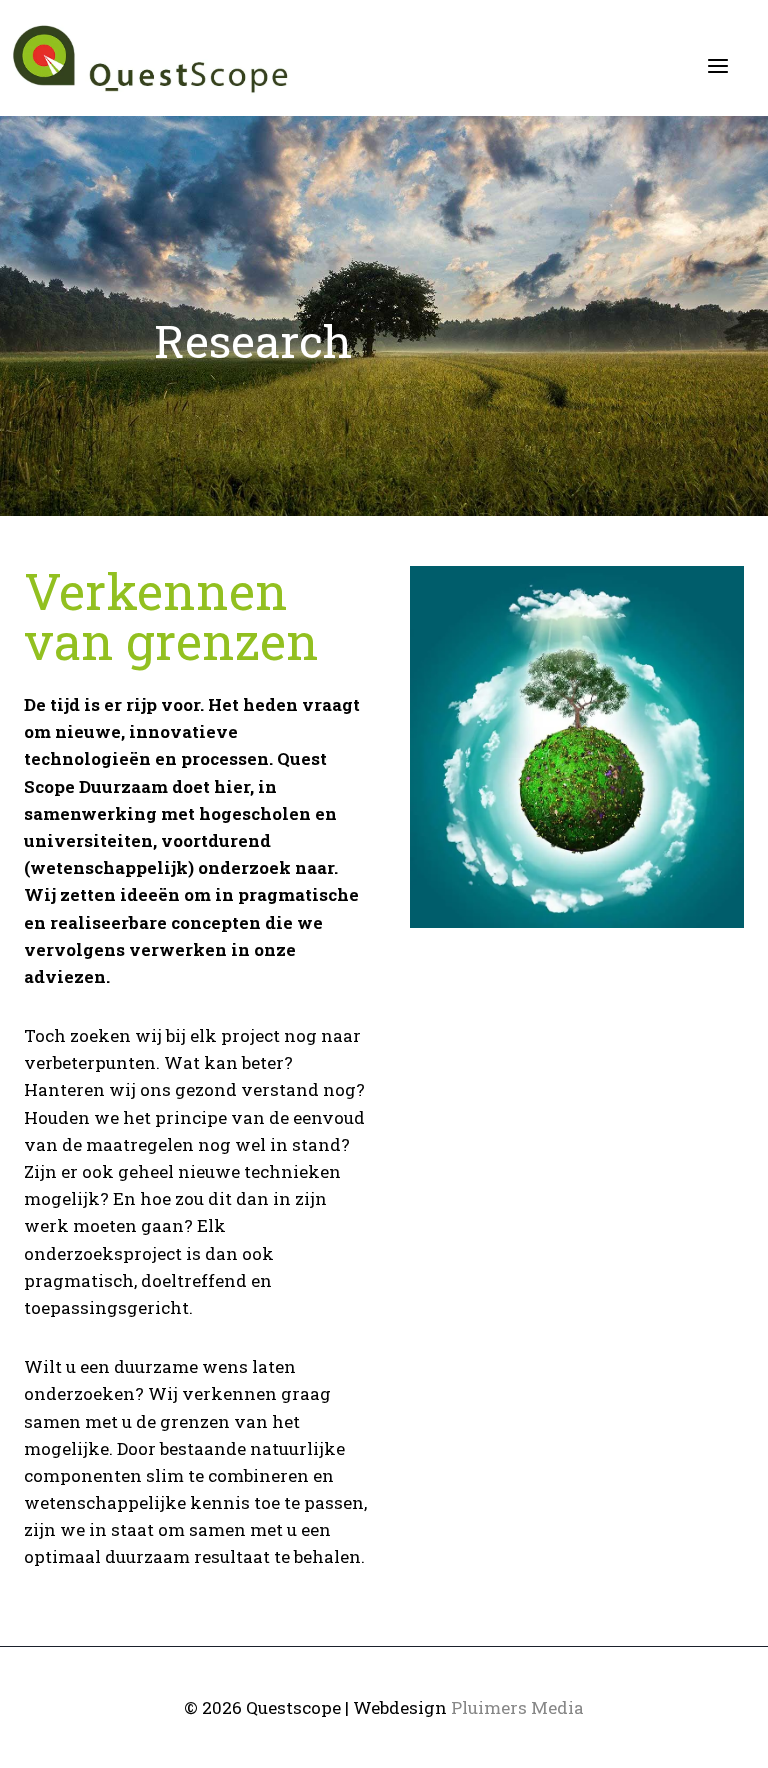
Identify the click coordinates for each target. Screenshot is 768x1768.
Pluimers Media (517, 1707)
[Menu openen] (717, 65)
